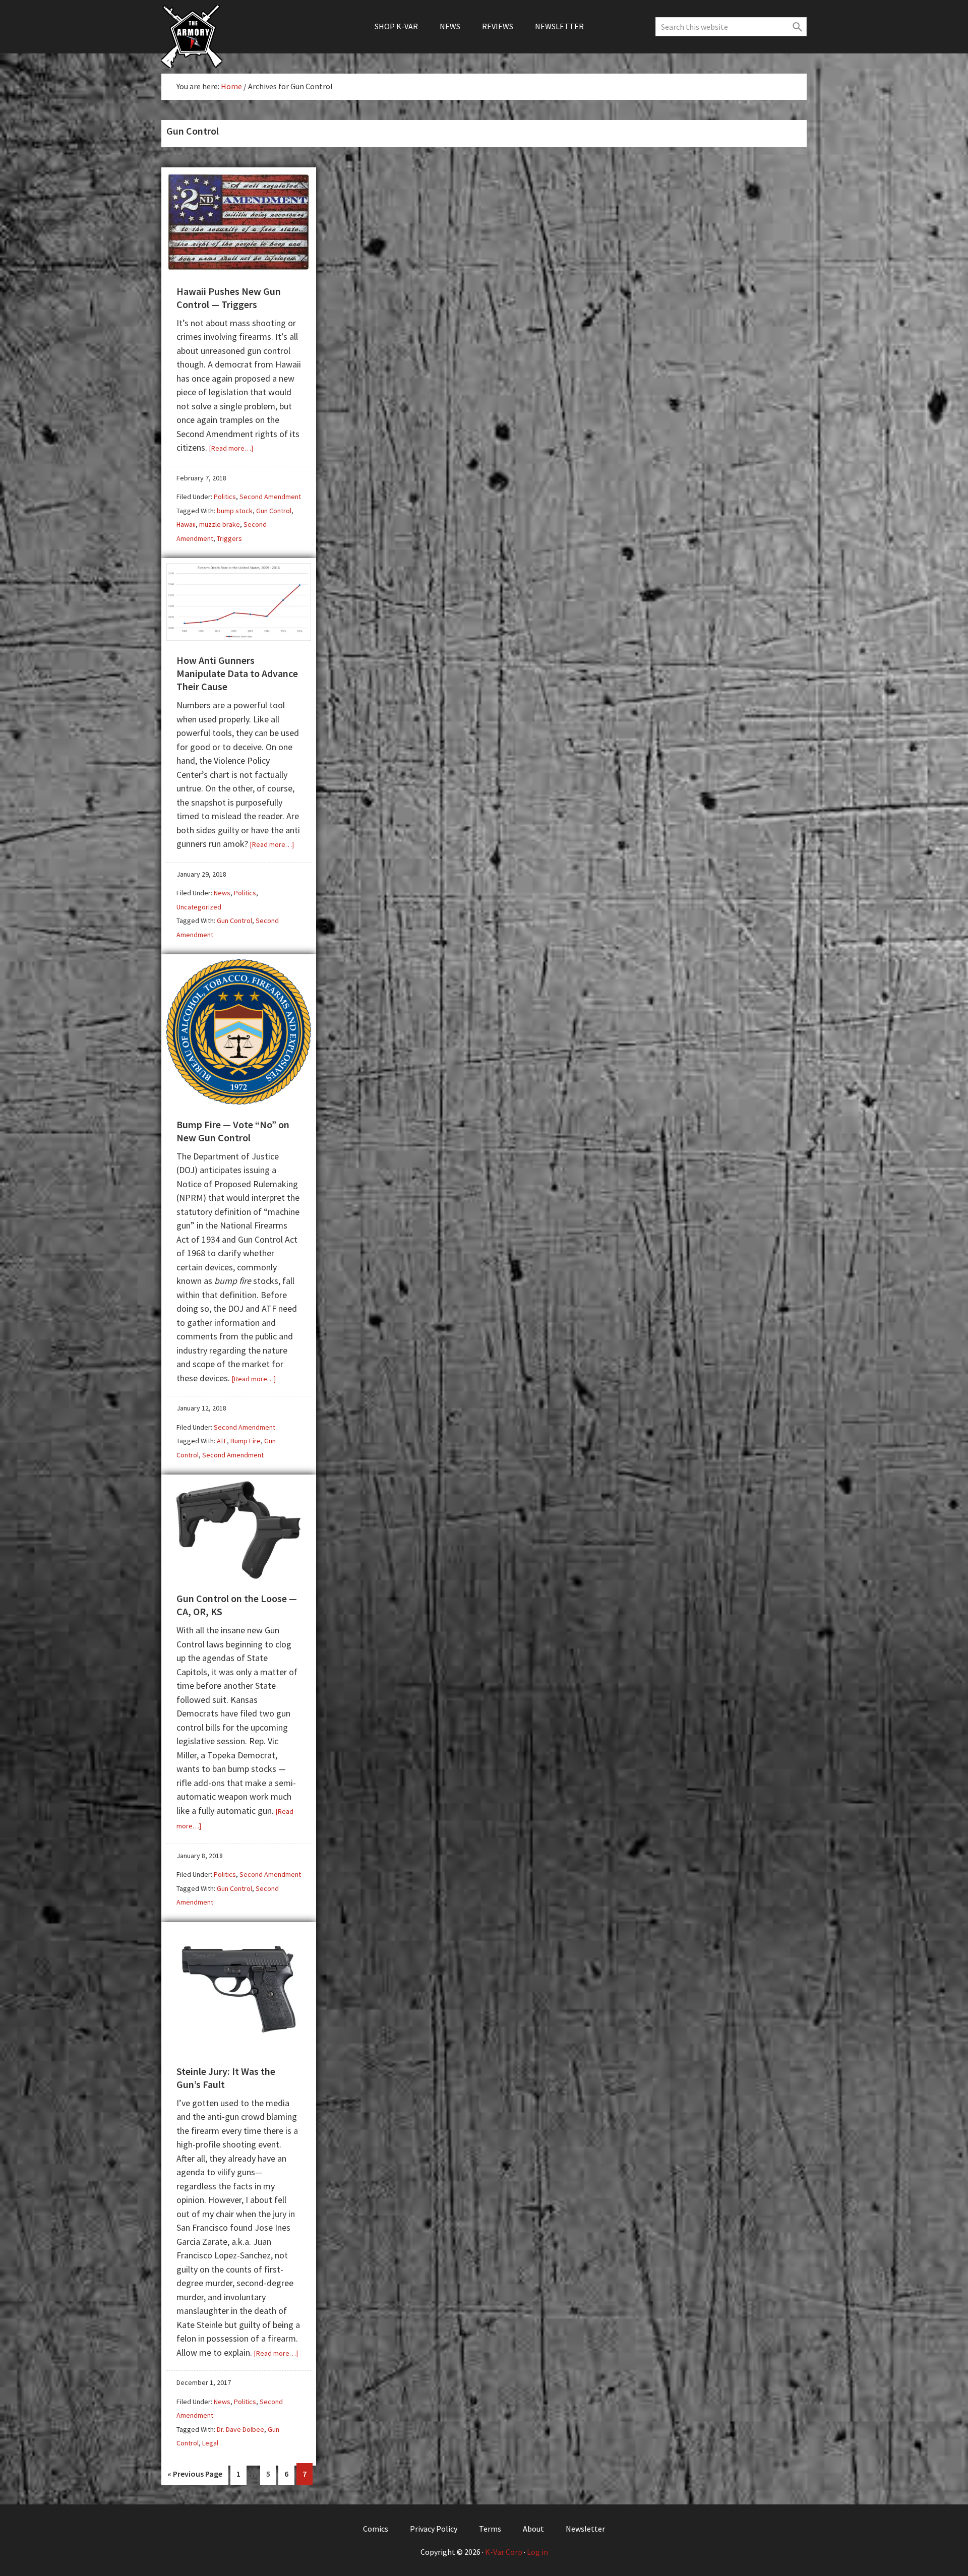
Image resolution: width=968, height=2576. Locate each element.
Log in (537, 2552)
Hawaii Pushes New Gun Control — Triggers (229, 298)
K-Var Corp (504, 2552)
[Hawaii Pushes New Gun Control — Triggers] (239, 267)
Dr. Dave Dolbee (240, 2429)
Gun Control (274, 511)
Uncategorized (199, 907)
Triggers (229, 538)
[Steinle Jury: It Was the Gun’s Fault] (239, 2047)
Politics (225, 497)
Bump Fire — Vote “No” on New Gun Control (233, 1131)
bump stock (235, 511)
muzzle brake (220, 524)
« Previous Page (195, 2477)
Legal (210, 2443)
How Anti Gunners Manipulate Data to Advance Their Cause (237, 673)
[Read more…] (231, 448)
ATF (222, 1441)
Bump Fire (246, 1441)
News (222, 893)
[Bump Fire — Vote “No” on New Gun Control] (239, 1101)
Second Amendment (270, 497)
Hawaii (186, 524)
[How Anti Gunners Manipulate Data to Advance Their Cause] (239, 637)
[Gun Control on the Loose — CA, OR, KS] (239, 1575)
